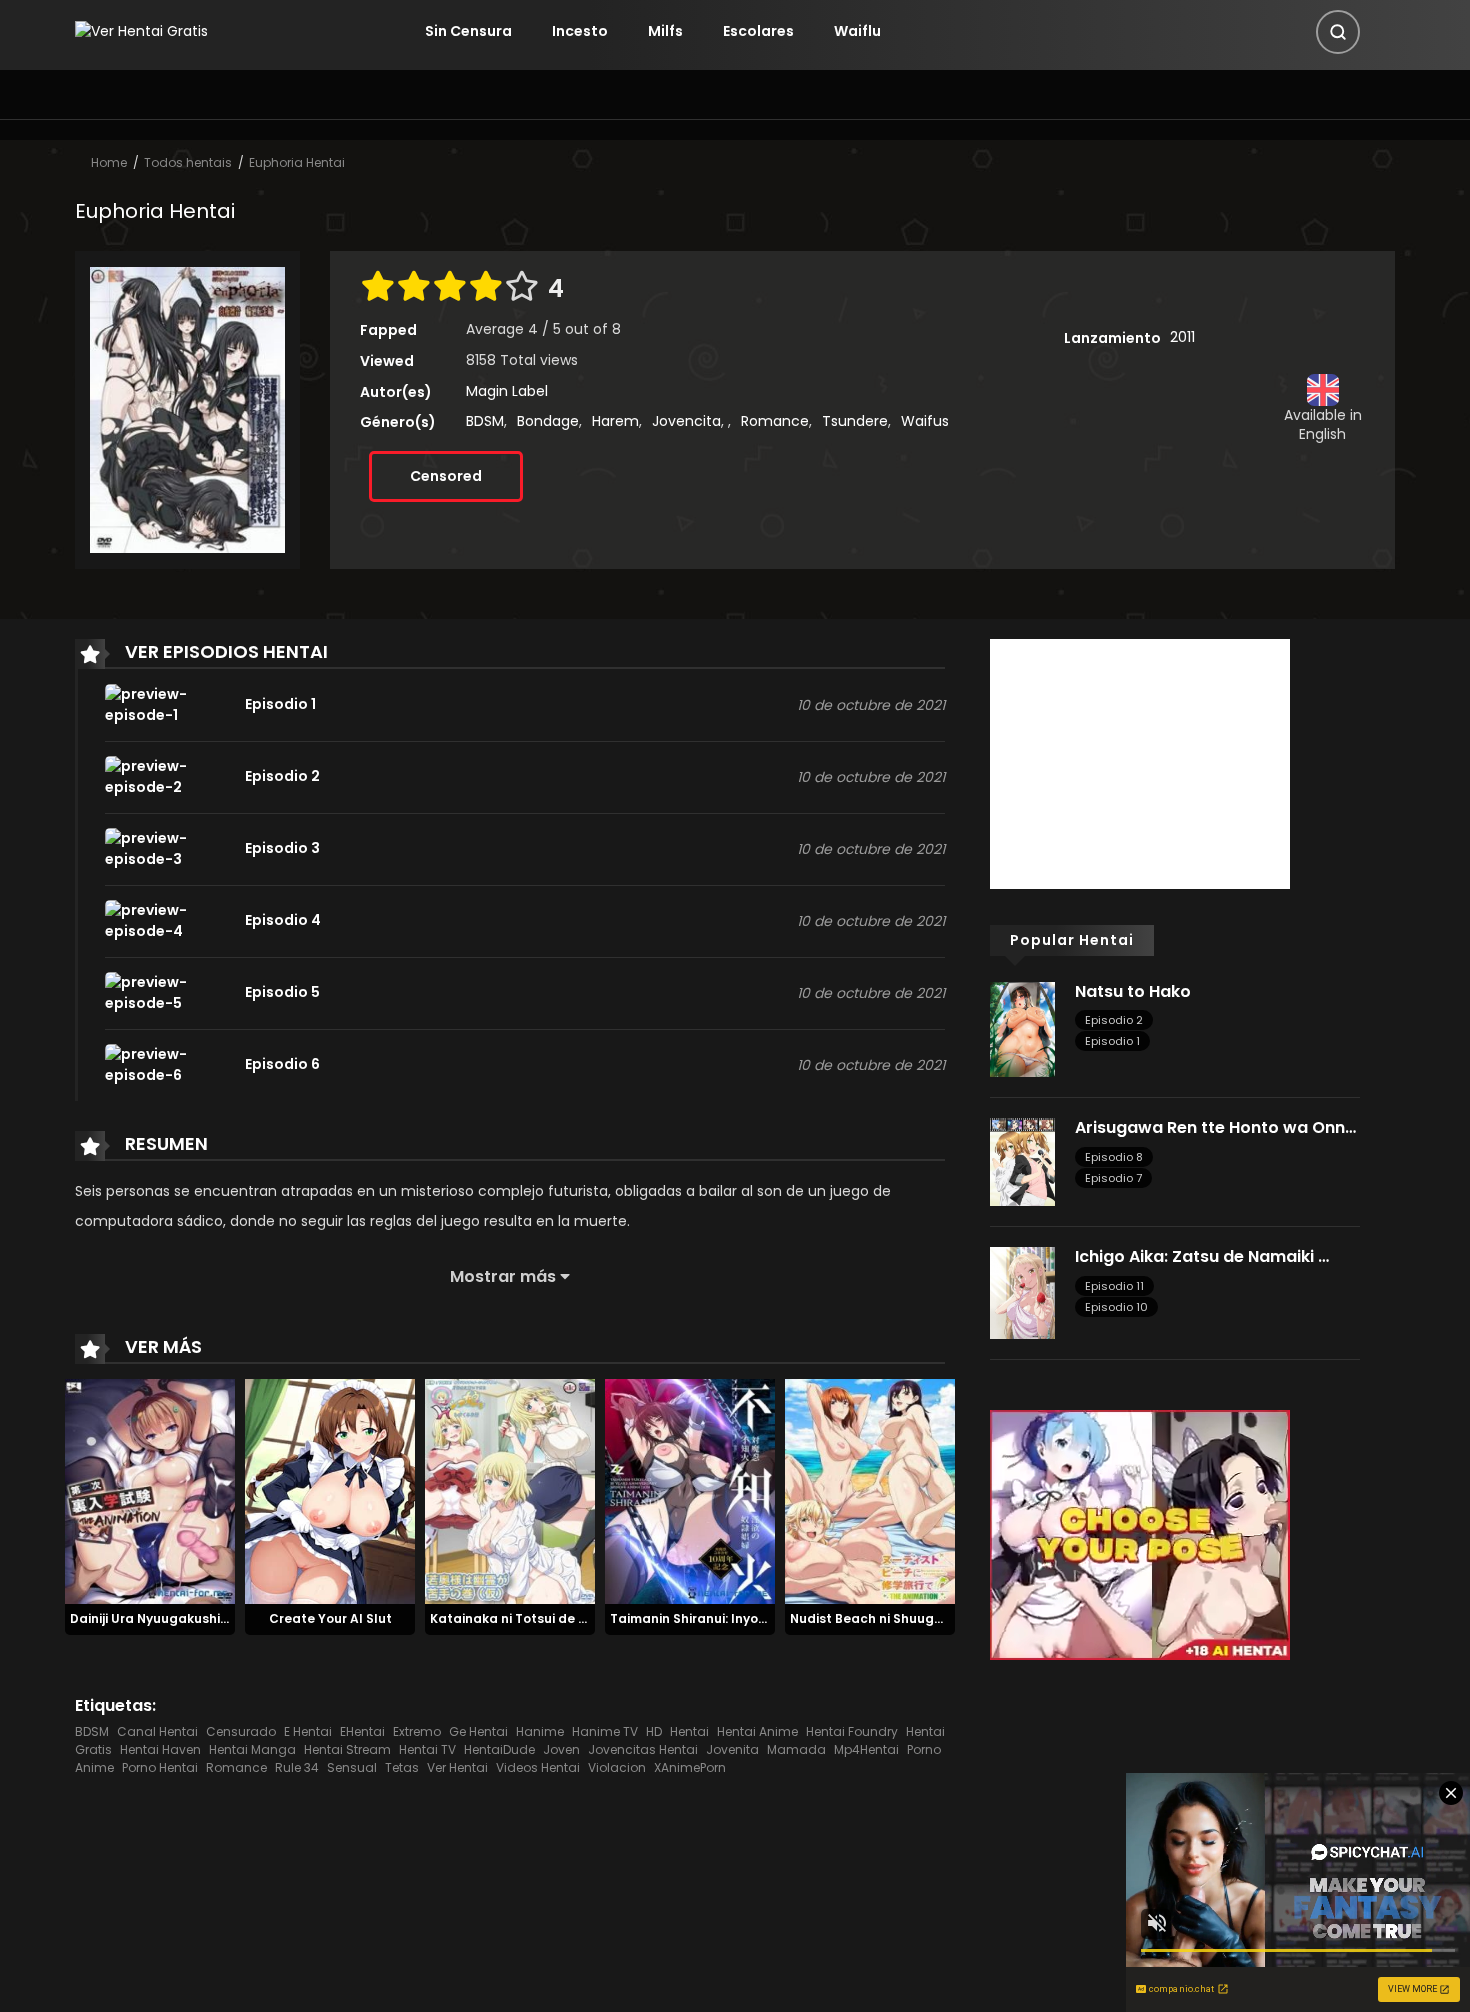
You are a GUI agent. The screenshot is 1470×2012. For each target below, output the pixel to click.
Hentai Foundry (852, 1731)
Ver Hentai (457, 1767)
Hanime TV (605, 1731)
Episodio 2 (1114, 1020)
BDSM (485, 421)
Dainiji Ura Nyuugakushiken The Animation (204, 1618)
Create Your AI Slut (330, 1618)
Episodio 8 (1114, 1157)
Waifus (925, 421)
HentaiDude (499, 1749)
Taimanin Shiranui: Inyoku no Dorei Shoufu (743, 1618)
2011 (1182, 337)
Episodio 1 (1112, 1041)
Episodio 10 (1116, 1307)
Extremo (417, 1731)
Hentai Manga (252, 1749)
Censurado (241, 1731)
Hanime (540, 1731)
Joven (561, 1749)
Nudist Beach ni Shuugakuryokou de (905, 1618)
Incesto (580, 31)
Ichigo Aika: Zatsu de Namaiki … (1202, 1256)
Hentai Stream (347, 1749)
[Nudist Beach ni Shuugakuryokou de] (870, 1490)
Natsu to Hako (1133, 991)
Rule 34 (297, 1767)
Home (109, 162)
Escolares (758, 31)
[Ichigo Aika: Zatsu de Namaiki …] (1022, 1292)
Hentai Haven (160, 1749)
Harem (615, 421)
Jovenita (732, 1749)
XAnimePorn (690, 1767)
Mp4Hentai (866, 1749)
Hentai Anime (757, 1731)
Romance (775, 421)
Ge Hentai (478, 1731)
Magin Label (507, 391)
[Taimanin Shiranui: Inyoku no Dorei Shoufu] (690, 1490)
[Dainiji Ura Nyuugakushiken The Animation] (150, 1490)
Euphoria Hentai (297, 162)
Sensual (352, 1767)
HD (654, 1731)
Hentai (689, 1731)
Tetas (402, 1767)
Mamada (796, 1749)
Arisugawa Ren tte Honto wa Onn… (1215, 1127)
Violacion (617, 1767)
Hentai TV (427, 1749)
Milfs (665, 31)
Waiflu (857, 31)
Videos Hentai (538, 1767)
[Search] (1338, 32)
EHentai (362, 1731)
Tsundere (855, 421)
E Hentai (308, 1731)
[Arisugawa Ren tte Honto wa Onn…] (1022, 1161)
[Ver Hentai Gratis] (141, 31)
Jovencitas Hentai (643, 1749)
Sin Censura (468, 31)
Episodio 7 (1113, 1178)
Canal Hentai (157, 1731)
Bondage (548, 421)
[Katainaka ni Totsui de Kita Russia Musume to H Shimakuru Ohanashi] (510, 1490)
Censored (446, 476)
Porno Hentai (160, 1767)
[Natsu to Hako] (1022, 1028)
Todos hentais (188, 162)
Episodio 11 (1114, 1286)
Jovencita (686, 421)
